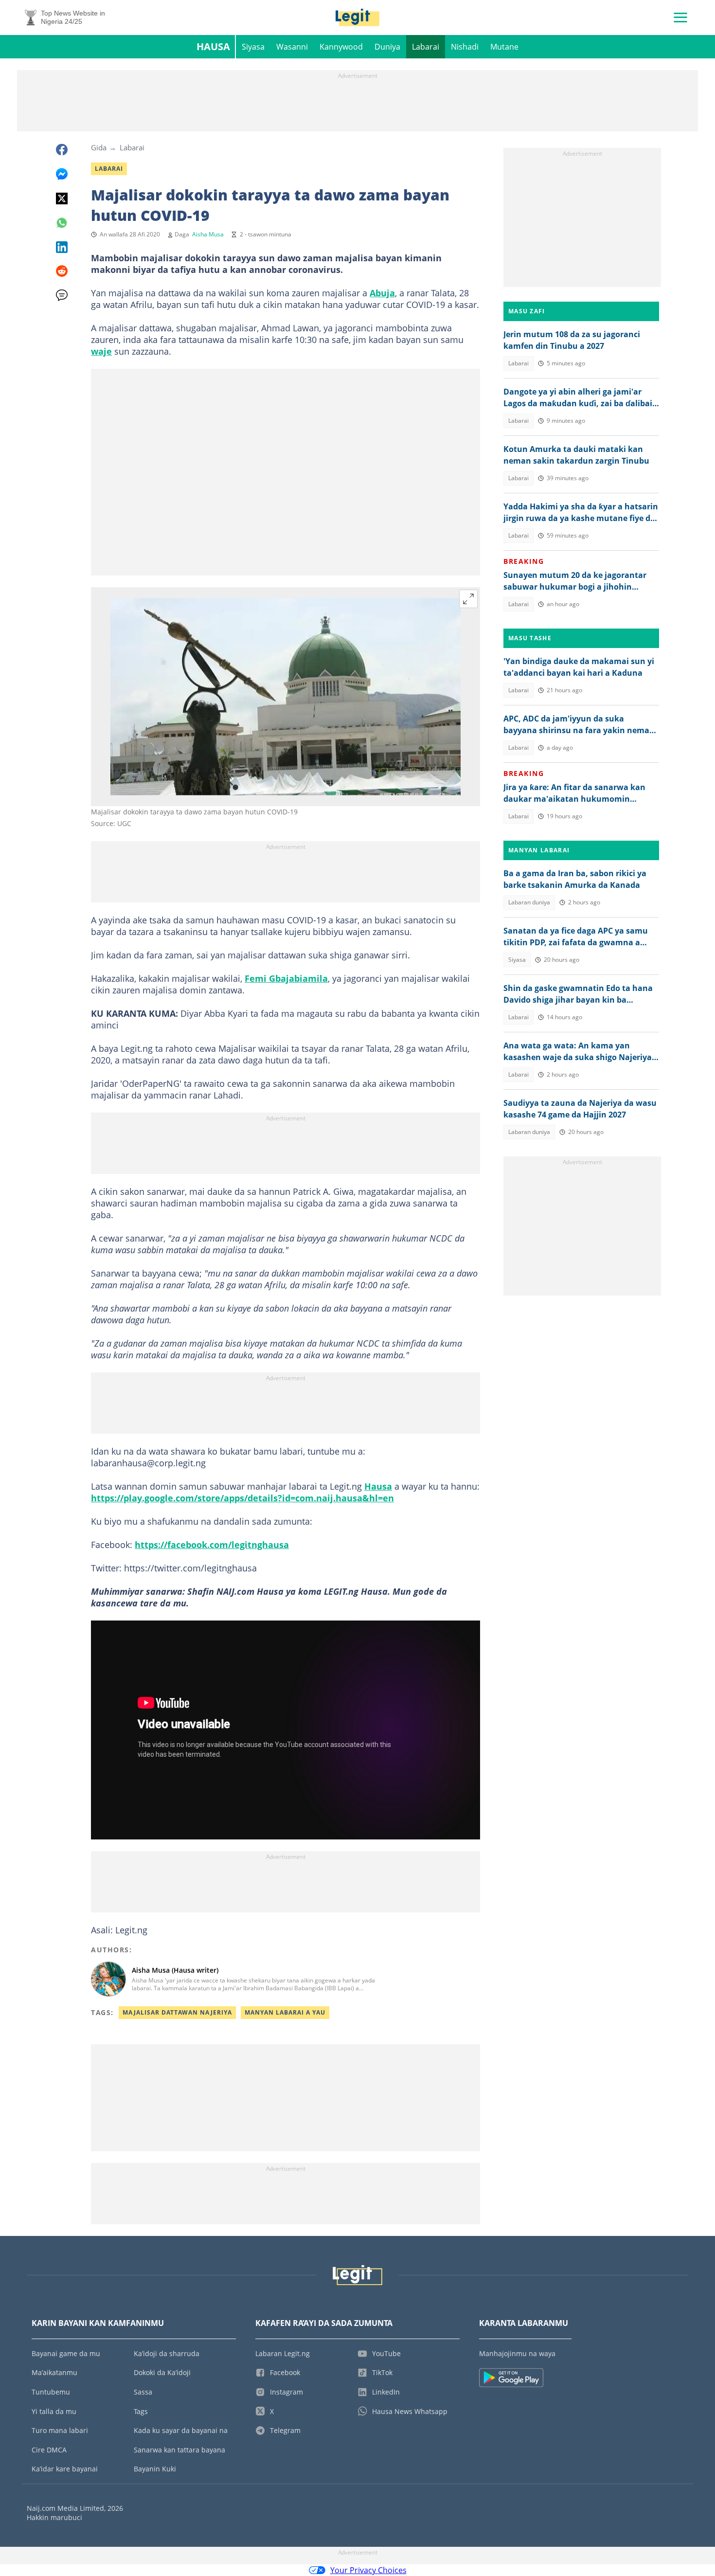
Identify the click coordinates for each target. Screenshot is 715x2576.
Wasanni (292, 47)
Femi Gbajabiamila (286, 978)
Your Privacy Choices (368, 2570)
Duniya (387, 47)
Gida (99, 147)
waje (101, 351)
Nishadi (465, 47)
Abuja (382, 293)
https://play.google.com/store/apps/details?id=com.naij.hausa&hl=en (242, 1498)
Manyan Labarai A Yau (285, 2012)
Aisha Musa (208, 234)
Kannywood (341, 47)
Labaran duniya (529, 902)
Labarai (426, 47)
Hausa (213, 46)
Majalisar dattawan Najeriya (177, 2012)
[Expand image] (468, 599)
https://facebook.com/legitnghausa (212, 1545)
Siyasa (253, 47)
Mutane (504, 47)
